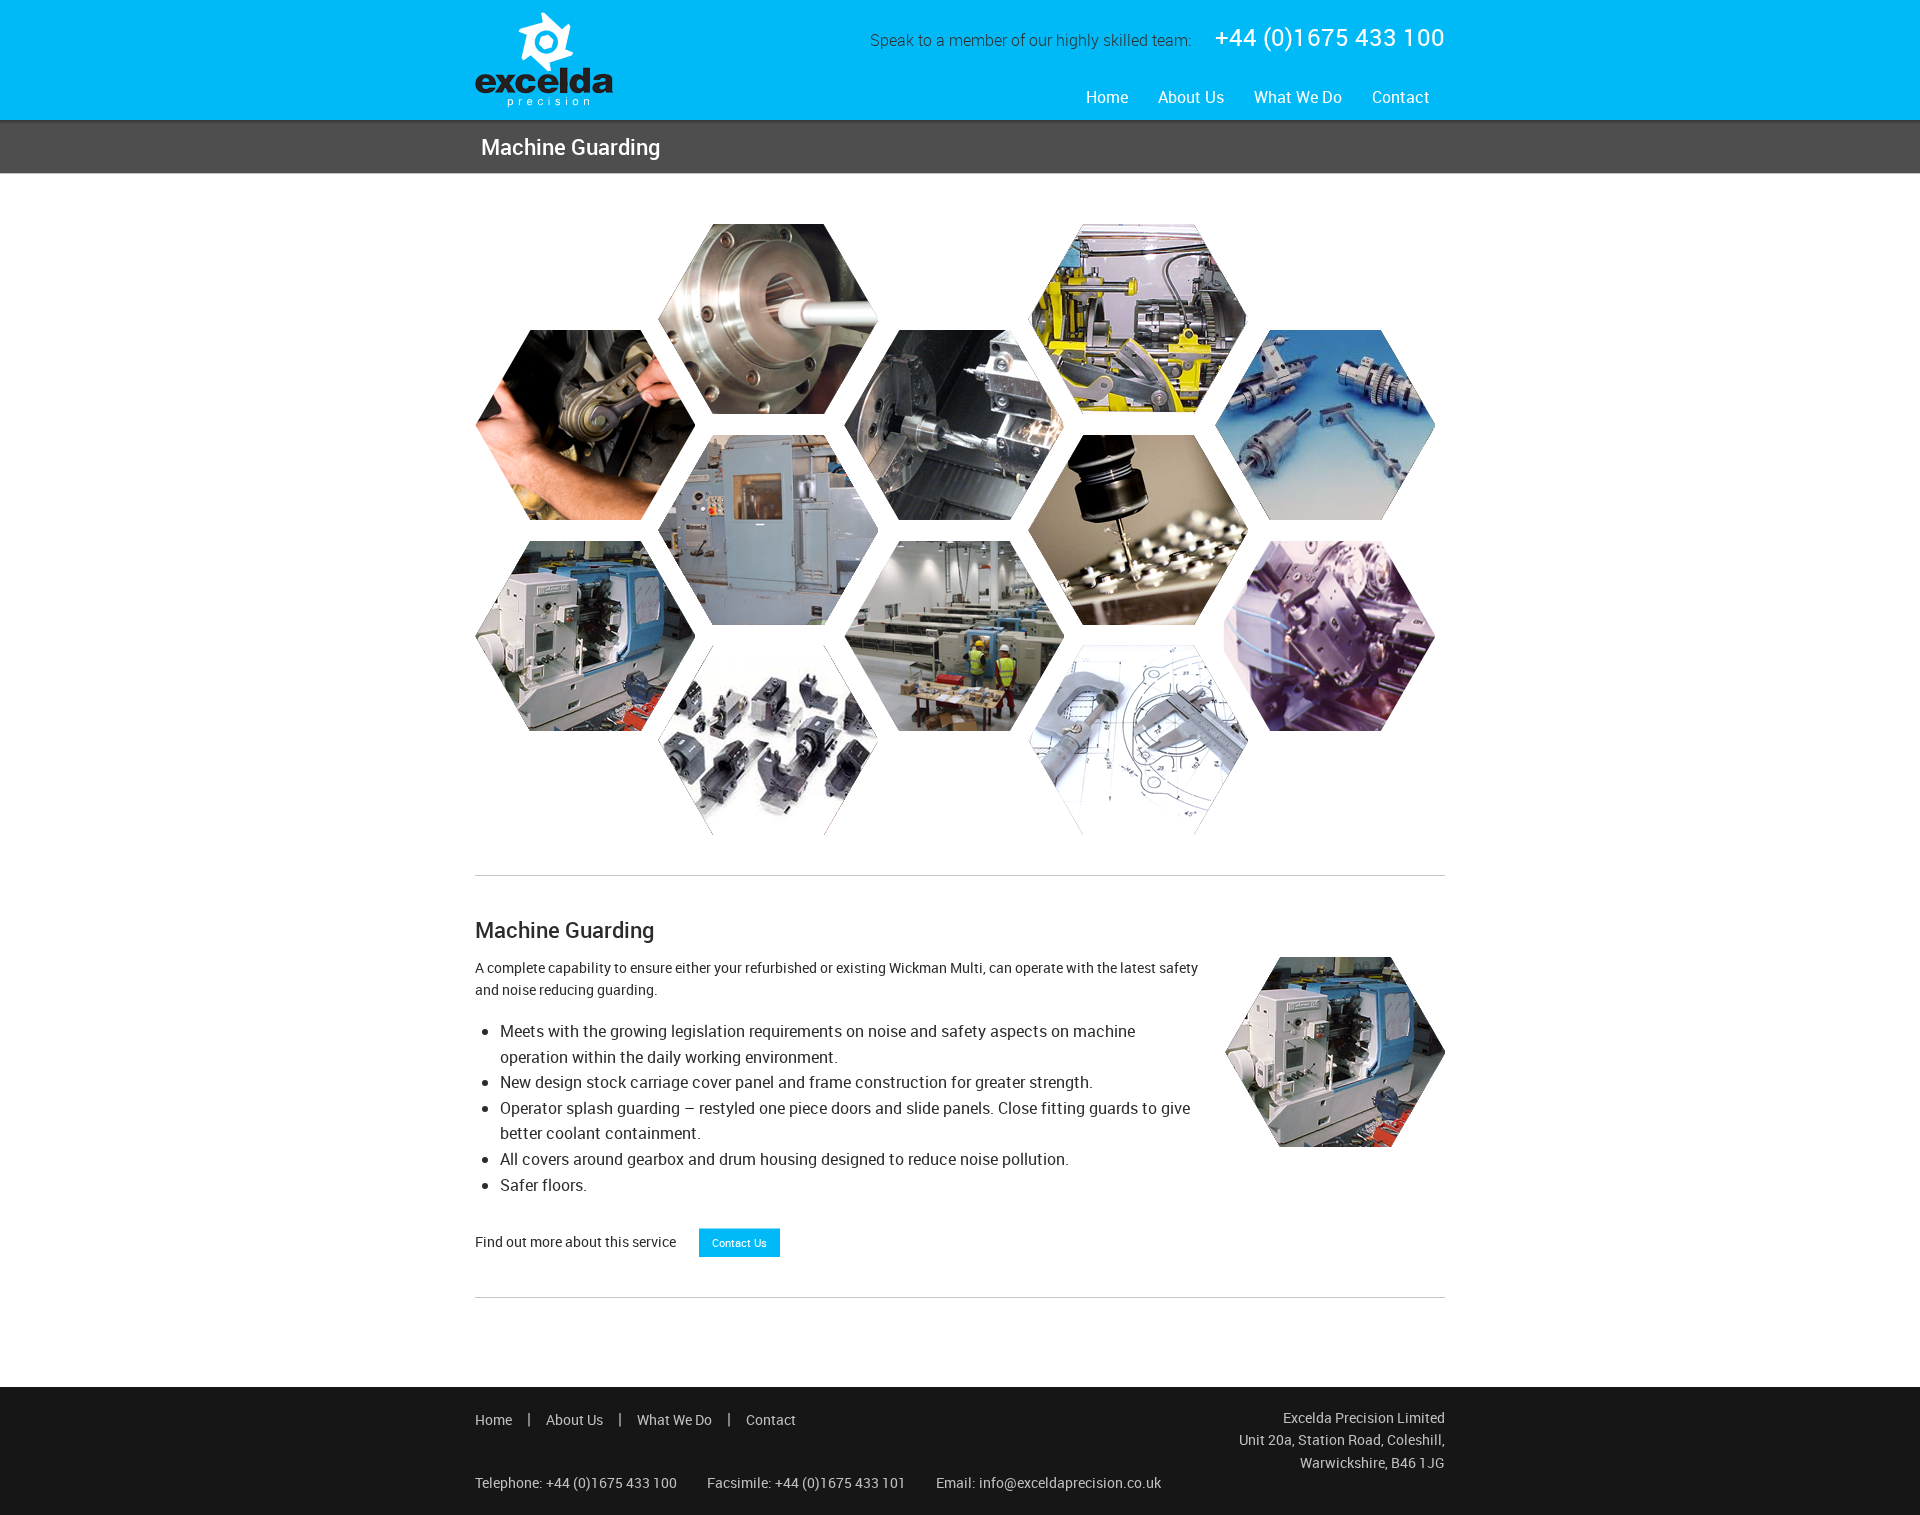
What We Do (1298, 97)
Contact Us (739, 1242)
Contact (1401, 97)
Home (1107, 97)
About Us (1191, 97)
